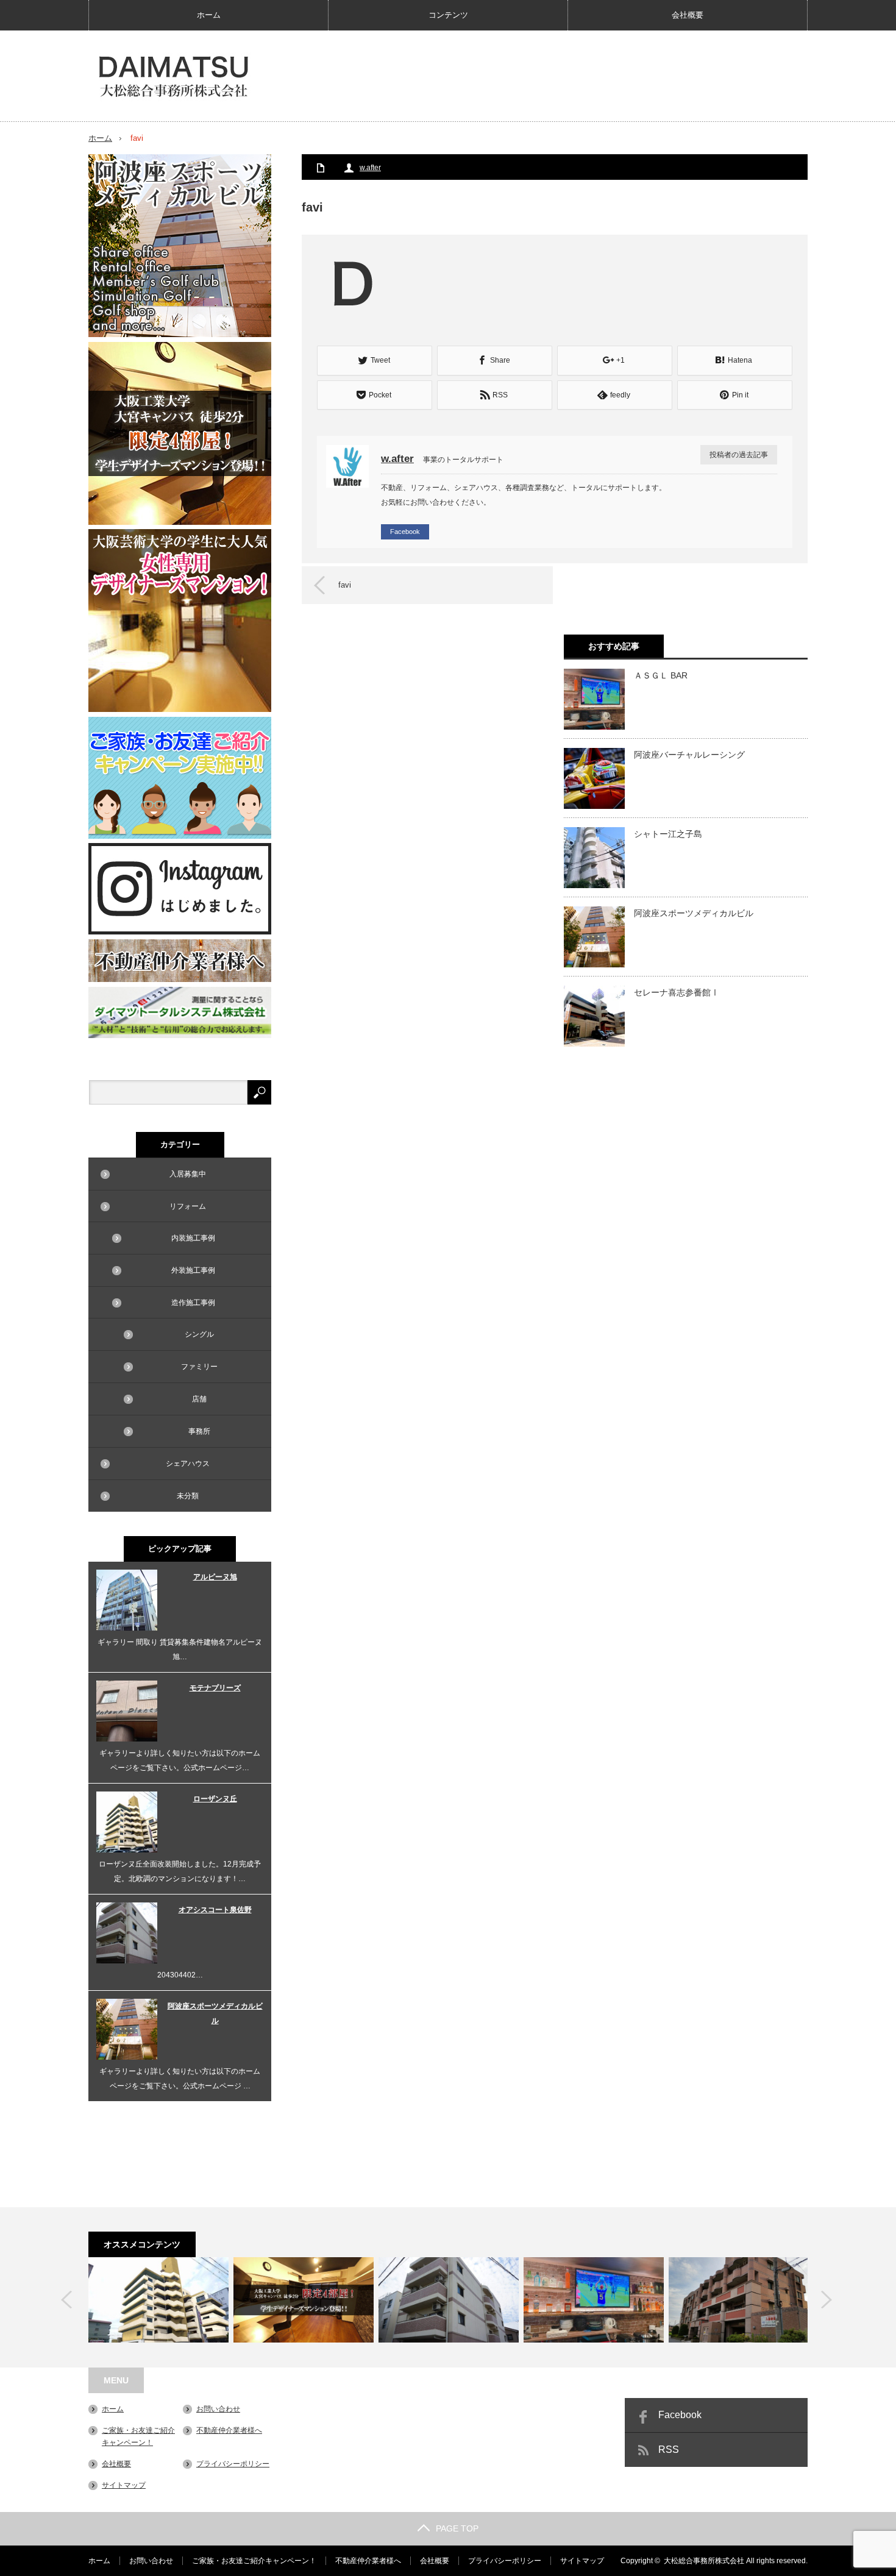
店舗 (199, 1399)
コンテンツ (448, 15)
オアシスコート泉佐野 (215, 1910)
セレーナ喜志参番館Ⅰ (677, 992)
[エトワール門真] (739, 2300)
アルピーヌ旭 (215, 1577)
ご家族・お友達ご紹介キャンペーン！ (254, 2561)
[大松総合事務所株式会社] (174, 77)
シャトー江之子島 (668, 834)
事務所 (199, 1431)
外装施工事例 (193, 1270)
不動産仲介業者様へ (229, 2430)
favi (345, 585)
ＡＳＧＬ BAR (661, 675)
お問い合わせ (218, 2409)
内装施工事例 (193, 1238)
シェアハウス (188, 1464)
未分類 (188, 1496)
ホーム (209, 15)
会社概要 (688, 15)
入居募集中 (188, 1174)
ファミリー (199, 1367)
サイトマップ (124, 2485)
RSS (669, 2450)
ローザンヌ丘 (215, 1799)
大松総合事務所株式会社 (704, 2561)
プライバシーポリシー (233, 2464)
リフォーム (188, 1206)
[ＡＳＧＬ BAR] (594, 2300)
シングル (199, 1334)
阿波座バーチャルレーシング (689, 755)
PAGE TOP (457, 2528)
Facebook (405, 532)
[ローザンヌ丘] (158, 2300)
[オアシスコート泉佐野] (449, 2300)
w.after (370, 168)
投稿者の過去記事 (739, 455)
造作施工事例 (193, 1303)
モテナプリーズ (215, 1688)
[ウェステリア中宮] (304, 2300)
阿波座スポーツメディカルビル (694, 913)
